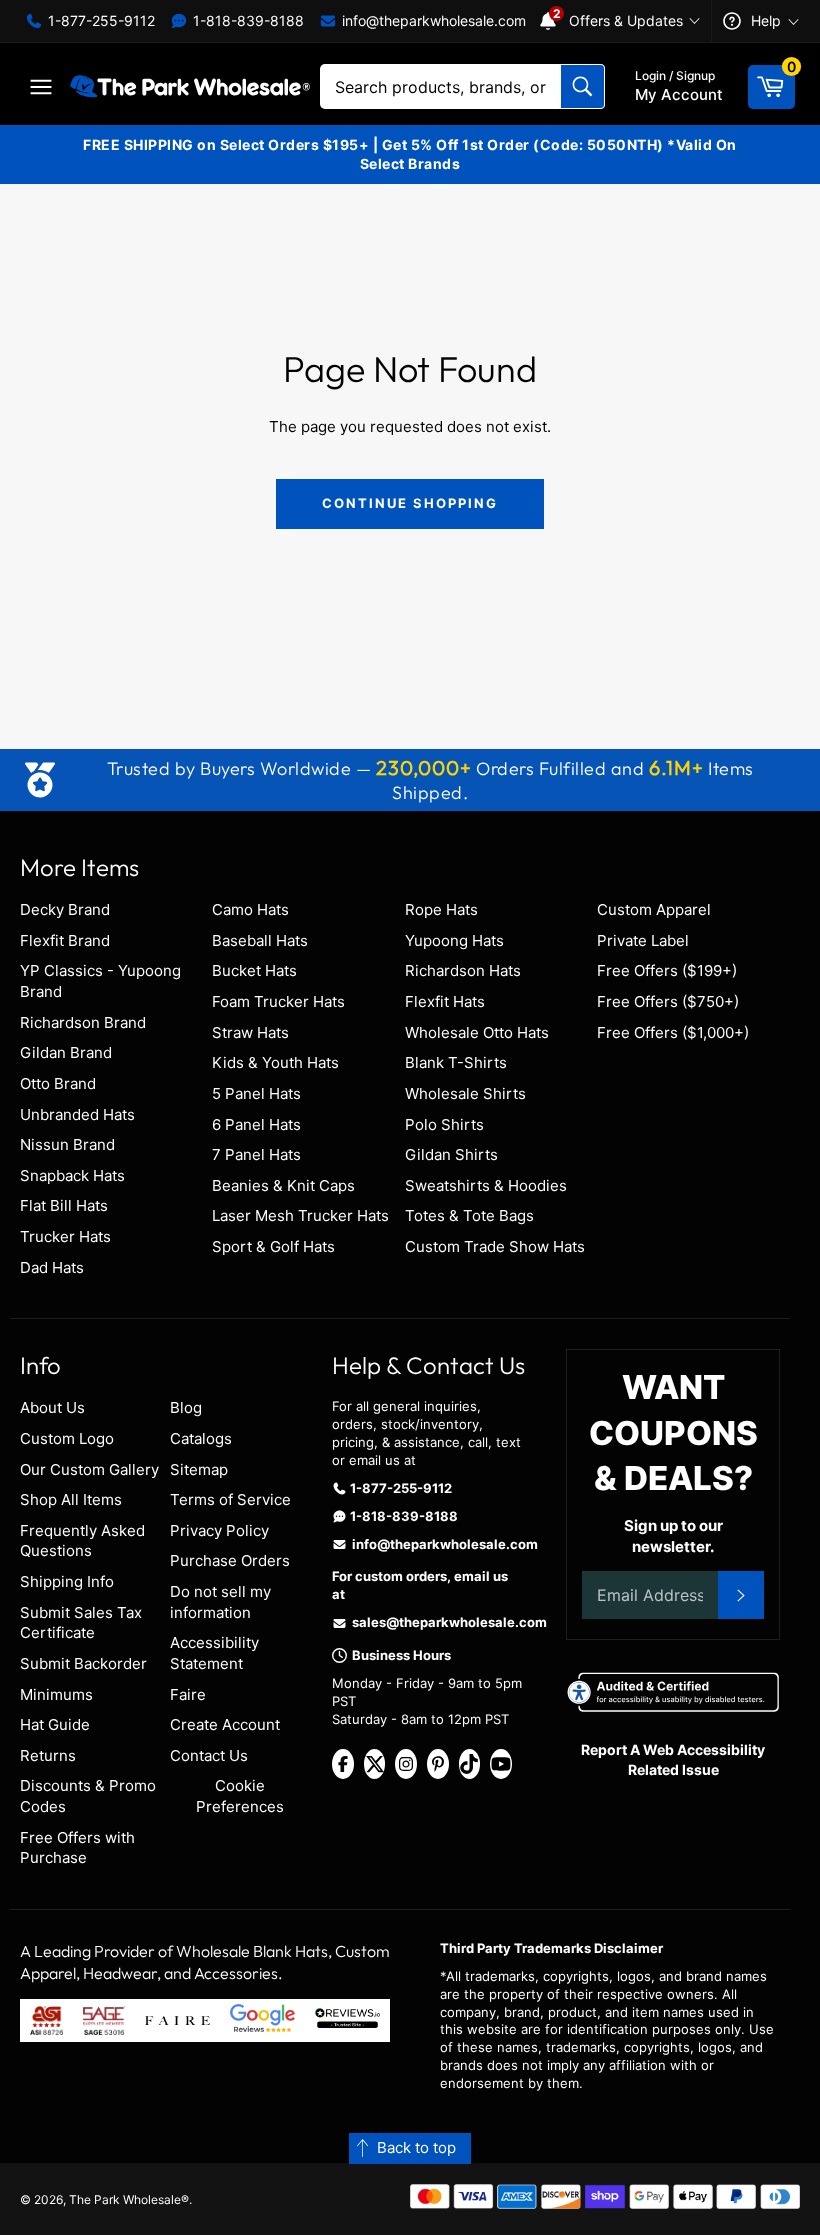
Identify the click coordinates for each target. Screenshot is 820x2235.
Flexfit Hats (445, 1001)
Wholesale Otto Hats (477, 1032)
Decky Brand (65, 909)
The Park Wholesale (125, 2199)
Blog (186, 1407)
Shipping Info (67, 1581)
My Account (679, 86)
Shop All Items (71, 1499)
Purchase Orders (230, 1560)
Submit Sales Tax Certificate (81, 1623)
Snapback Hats (72, 1175)
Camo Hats (250, 909)
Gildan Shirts (451, 1154)
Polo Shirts (444, 1124)
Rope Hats (441, 909)
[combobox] (462, 86)
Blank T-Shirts (456, 1062)
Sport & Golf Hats (273, 1246)
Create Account (225, 1724)
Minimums (56, 1694)
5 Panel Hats (256, 1093)
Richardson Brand (83, 1022)
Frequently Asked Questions (82, 1541)
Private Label (643, 940)
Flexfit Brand (65, 940)
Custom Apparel (654, 909)
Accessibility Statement (214, 1653)
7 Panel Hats (256, 1154)
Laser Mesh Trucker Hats (300, 1215)
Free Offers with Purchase (77, 1848)
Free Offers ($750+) (668, 1001)
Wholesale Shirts (465, 1093)
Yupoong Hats (454, 940)
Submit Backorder (83, 1663)
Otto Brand (58, 1083)
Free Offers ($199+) (667, 970)
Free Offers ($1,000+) (673, 1032)
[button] (410, 2148)
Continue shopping (409, 503)
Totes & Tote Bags (469, 1215)
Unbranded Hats (77, 1114)
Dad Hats (52, 1267)
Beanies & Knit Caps (283, 1185)
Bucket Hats (254, 970)
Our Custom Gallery (89, 1469)
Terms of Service (230, 1499)
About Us (52, 1407)
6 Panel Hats (256, 1124)
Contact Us (209, 1755)
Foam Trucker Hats (278, 1001)
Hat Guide (55, 1724)
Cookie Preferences (240, 1796)
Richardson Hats (463, 970)
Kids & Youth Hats (275, 1062)
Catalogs (201, 1438)
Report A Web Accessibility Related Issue (673, 1759)
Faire (188, 1694)
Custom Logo (67, 1438)
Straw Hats (250, 1032)
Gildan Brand (66, 1052)
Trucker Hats (65, 1236)
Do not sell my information (220, 1602)
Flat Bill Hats (64, 1205)
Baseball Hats (260, 940)
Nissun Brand (67, 1144)
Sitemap (199, 1469)
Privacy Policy (219, 1530)
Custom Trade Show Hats (495, 1246)
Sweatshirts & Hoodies (486, 1185)
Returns (48, 1755)
